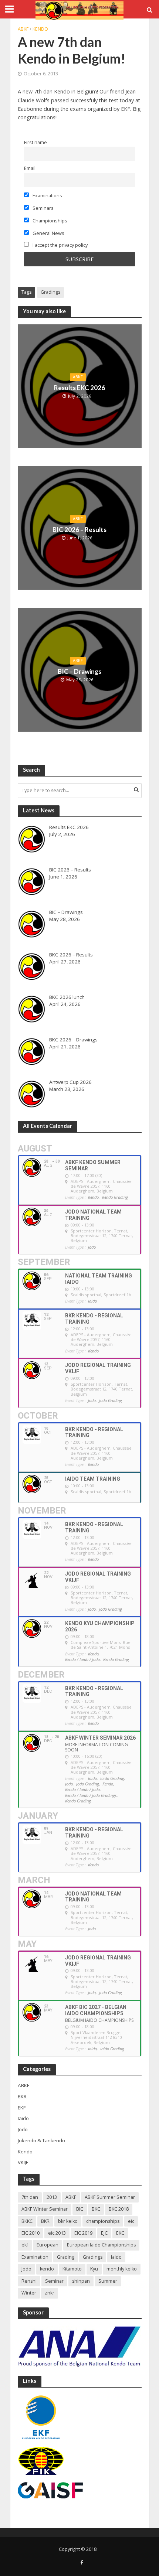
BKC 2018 (119, 2209)
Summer (108, 2281)
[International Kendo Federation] (41, 2461)
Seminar (54, 2281)
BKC (96, 2209)
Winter (29, 2293)
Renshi (29, 2281)
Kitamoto (72, 2269)
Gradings (50, 292)
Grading (66, 2257)
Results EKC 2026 (79, 388)
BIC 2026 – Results (79, 530)
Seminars (42, 208)
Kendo (40, 29)
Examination (35, 2257)
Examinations (47, 195)
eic (131, 2221)
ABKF (23, 29)
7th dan (30, 2197)
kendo (47, 2269)
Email (30, 168)
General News (48, 233)
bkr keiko (68, 2221)
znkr (50, 2293)
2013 (52, 2197)
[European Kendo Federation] (41, 2417)
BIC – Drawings (79, 671)
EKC (120, 2233)
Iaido (116, 2257)
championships (103, 2221)
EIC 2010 (31, 2233)
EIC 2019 (83, 2233)
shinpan (81, 2281)
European (48, 2245)
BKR (45, 2221)
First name (35, 142)
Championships (49, 221)
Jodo (26, 2269)
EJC (104, 2233)
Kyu (94, 2269)
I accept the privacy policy (60, 245)
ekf (25, 2245)
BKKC (27, 2221)
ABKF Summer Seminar (110, 2197)
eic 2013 (57, 2233)
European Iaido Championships (101, 2245)
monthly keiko (122, 2269)
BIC (80, 2209)
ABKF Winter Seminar (45, 2209)
